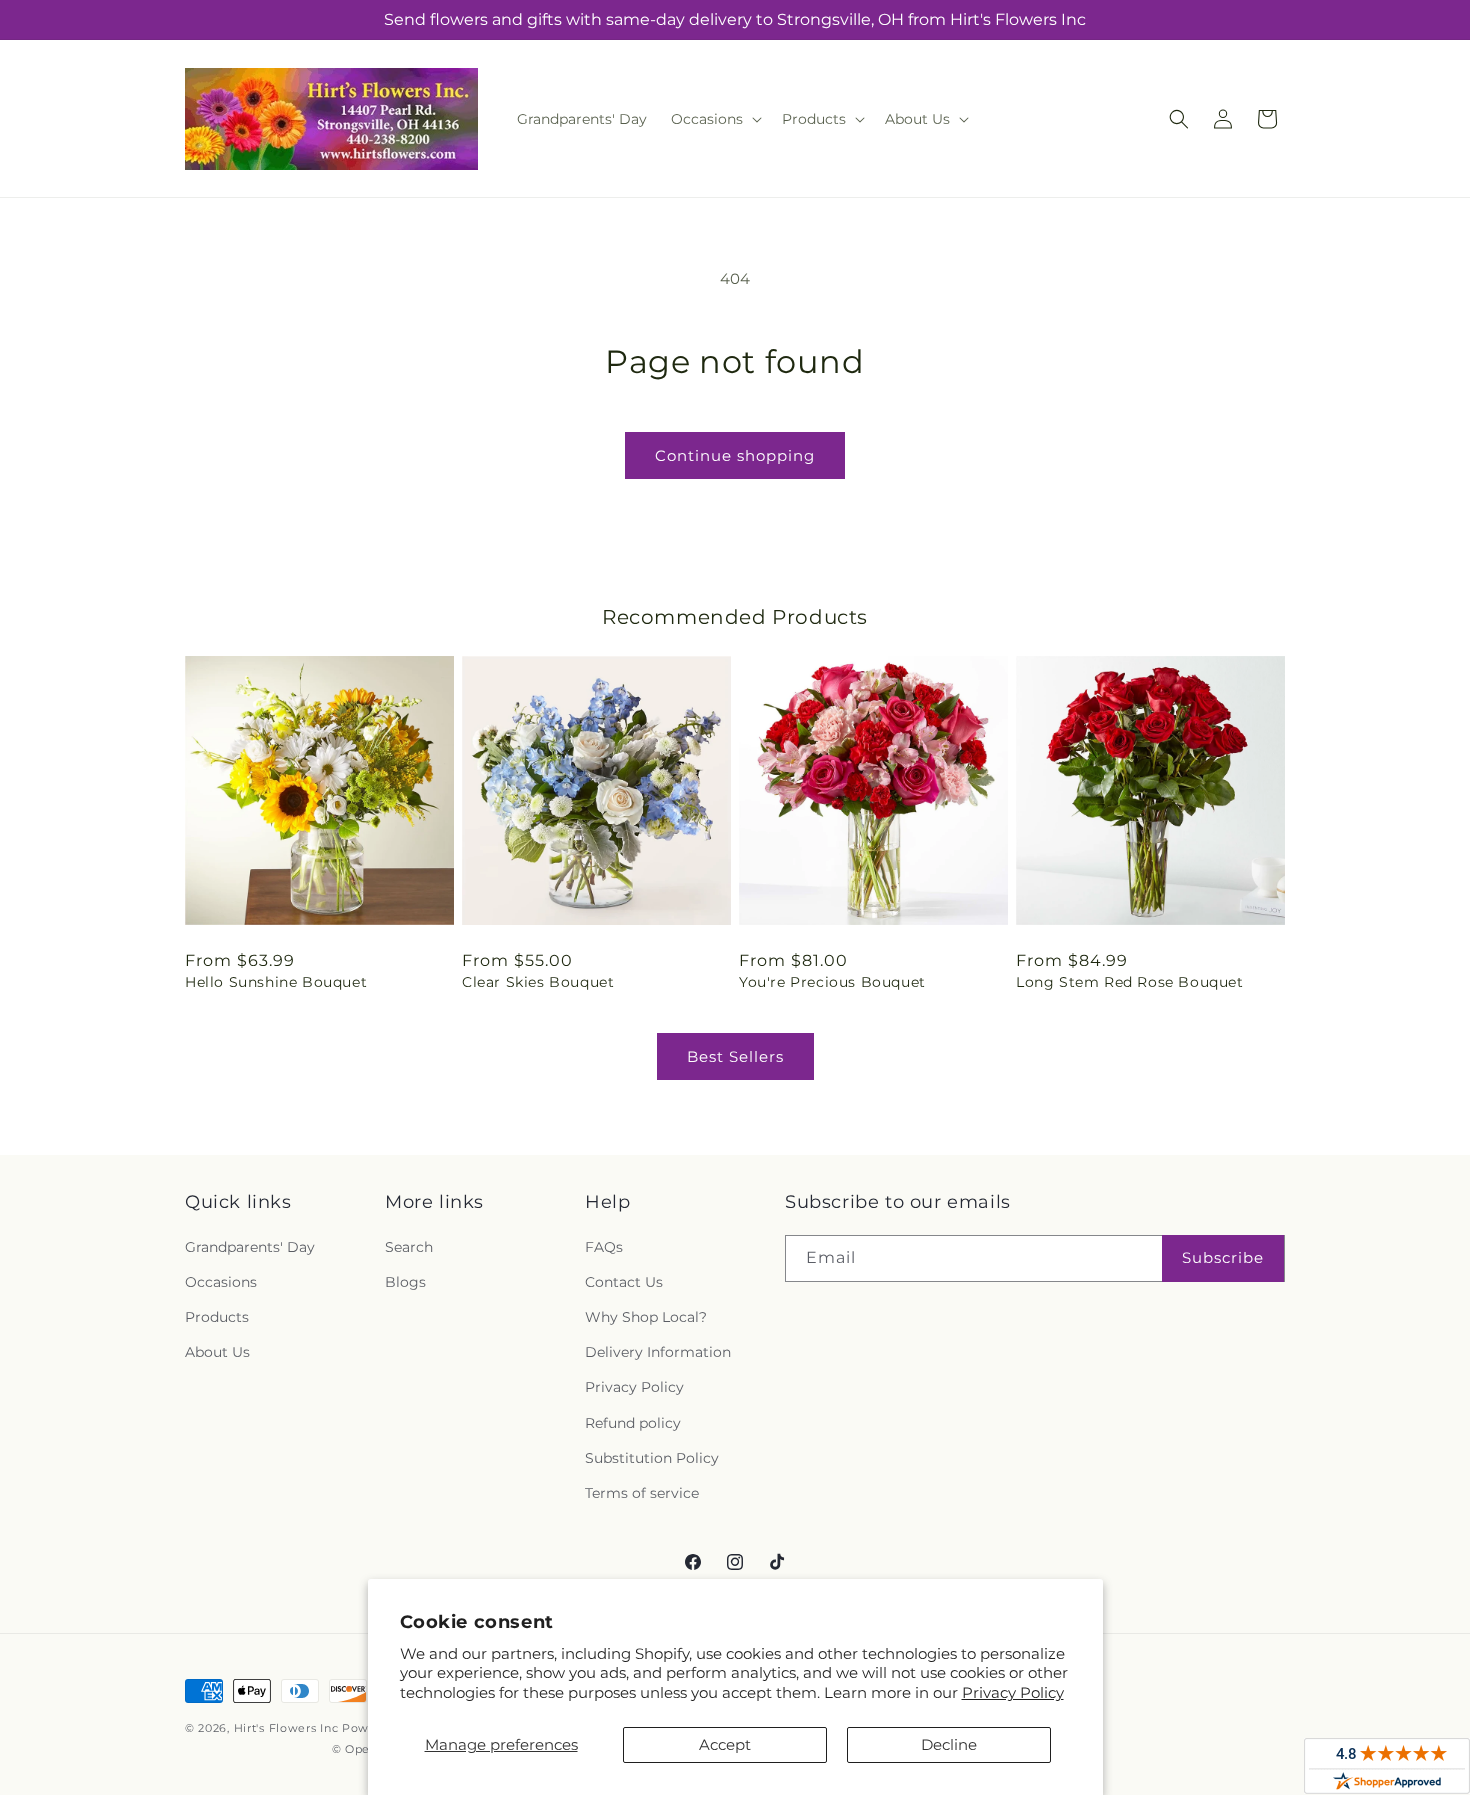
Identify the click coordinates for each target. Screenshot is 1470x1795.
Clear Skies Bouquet (538, 982)
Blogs (405, 1282)
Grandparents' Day (250, 1247)
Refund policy (633, 1423)
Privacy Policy (1013, 1692)
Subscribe (1223, 1257)
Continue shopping (735, 455)
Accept (725, 1744)
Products (217, 1317)
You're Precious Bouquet (832, 982)
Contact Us (624, 1282)
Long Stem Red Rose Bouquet (1130, 982)
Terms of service (642, 1493)
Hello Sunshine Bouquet (276, 982)
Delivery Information (658, 1352)
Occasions (221, 1282)
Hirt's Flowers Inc (286, 1728)
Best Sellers (735, 1056)
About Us (217, 1352)
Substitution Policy (652, 1458)
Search (409, 1247)
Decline (949, 1744)
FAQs (604, 1247)
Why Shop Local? (646, 1317)
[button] (714, 119)
